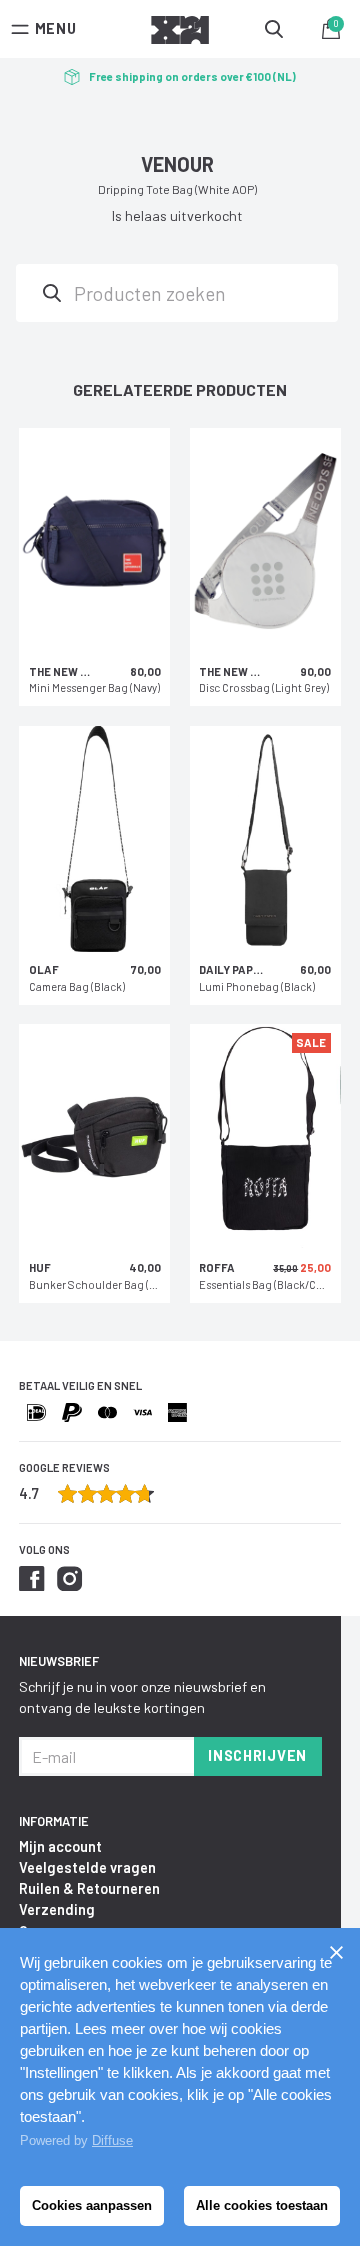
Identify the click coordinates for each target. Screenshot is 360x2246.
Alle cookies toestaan (262, 2205)
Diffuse (112, 2140)
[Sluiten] (336, 1952)
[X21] (180, 33)
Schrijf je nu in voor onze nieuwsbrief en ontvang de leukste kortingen (142, 1697)
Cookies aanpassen (92, 2205)
